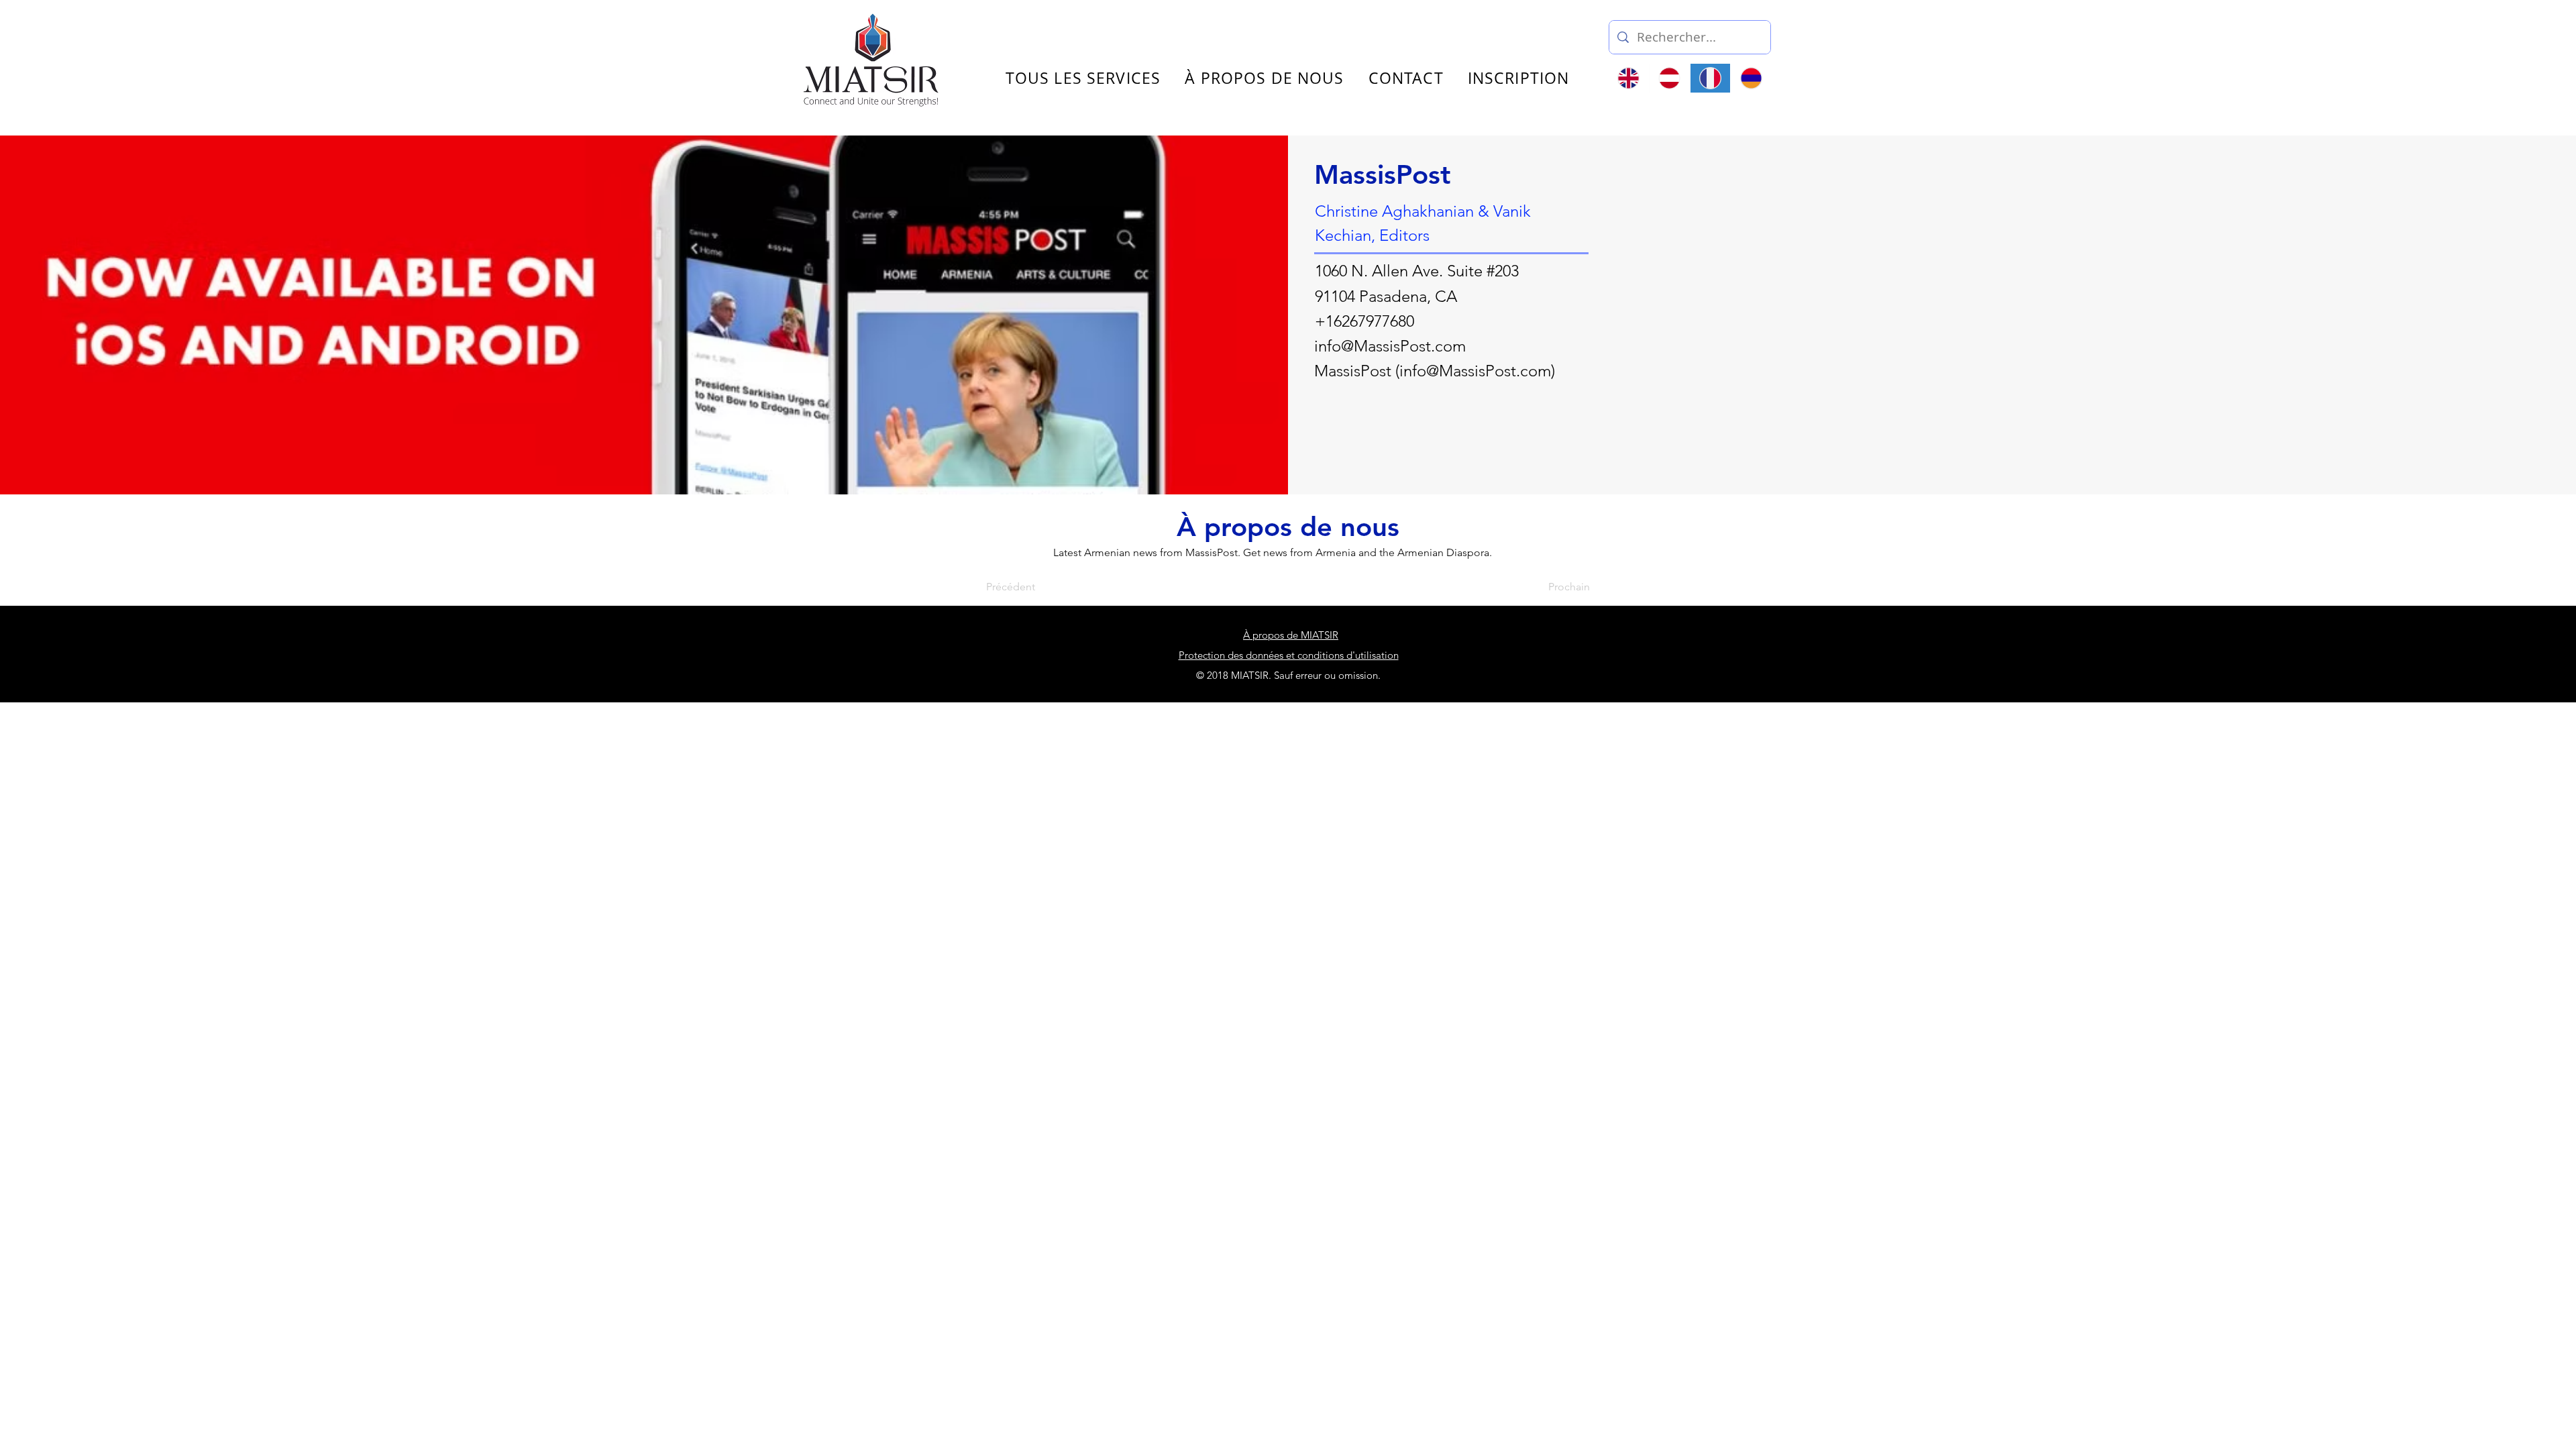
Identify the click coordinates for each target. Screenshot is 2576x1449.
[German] (1669, 78)
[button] (1921, 32)
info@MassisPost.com (1390, 346)
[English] (1629, 78)
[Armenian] (1751, 78)
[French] (1710, 78)
